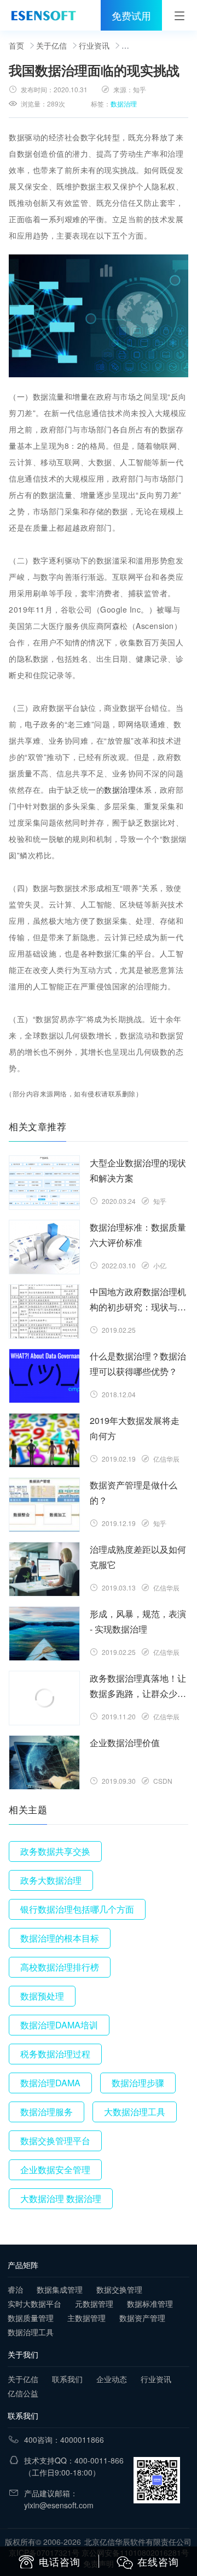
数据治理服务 (47, 2112)
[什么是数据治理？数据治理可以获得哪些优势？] (44, 1376)
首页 (16, 45)
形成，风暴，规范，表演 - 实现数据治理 (138, 1621)
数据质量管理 (31, 2318)
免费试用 (131, 15)
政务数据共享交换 (55, 1851)
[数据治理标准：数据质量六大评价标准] (44, 1247)
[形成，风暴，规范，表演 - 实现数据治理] (44, 1634)
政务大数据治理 (51, 1880)
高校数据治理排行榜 (60, 1967)
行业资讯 (94, 45)
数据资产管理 (142, 2318)
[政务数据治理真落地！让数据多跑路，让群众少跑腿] (44, 1698)
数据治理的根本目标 (60, 1938)
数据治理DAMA (50, 2083)
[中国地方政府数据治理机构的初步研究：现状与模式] (44, 1311)
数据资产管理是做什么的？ (134, 1492)
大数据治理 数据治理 (61, 2198)
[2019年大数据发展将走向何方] (44, 1440)
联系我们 (67, 2379)
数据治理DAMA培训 (59, 2025)
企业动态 (112, 2379)
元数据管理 (94, 2304)
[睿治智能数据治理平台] (44, 15)
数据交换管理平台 (55, 2141)
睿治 (15, 2289)
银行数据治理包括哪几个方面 (77, 1909)
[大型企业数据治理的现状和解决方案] (44, 1183)
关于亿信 (51, 45)
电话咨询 (60, 2561)
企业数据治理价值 (125, 1743)
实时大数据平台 (34, 2304)
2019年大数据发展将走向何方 (135, 1428)
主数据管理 (86, 2318)
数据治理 (124, 103)
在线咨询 (158, 2561)
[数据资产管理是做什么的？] (44, 1505)
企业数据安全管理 (55, 2170)
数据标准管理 (150, 2304)
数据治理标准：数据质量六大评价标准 (138, 1235)
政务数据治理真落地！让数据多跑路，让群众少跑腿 (138, 1687)
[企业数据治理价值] (44, 1762)
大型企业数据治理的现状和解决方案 (138, 1170)
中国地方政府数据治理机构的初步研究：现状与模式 (138, 1300)
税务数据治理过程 (55, 2054)
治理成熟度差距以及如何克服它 (138, 1557)
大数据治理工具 (135, 2112)
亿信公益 (23, 2393)
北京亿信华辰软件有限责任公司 (138, 2542)
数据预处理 (42, 1996)
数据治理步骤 (138, 2083)
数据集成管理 (60, 2289)
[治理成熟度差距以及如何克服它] (44, 1569)
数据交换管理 (119, 2289)
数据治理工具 (31, 2332)
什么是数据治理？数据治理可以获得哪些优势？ (138, 1364)
